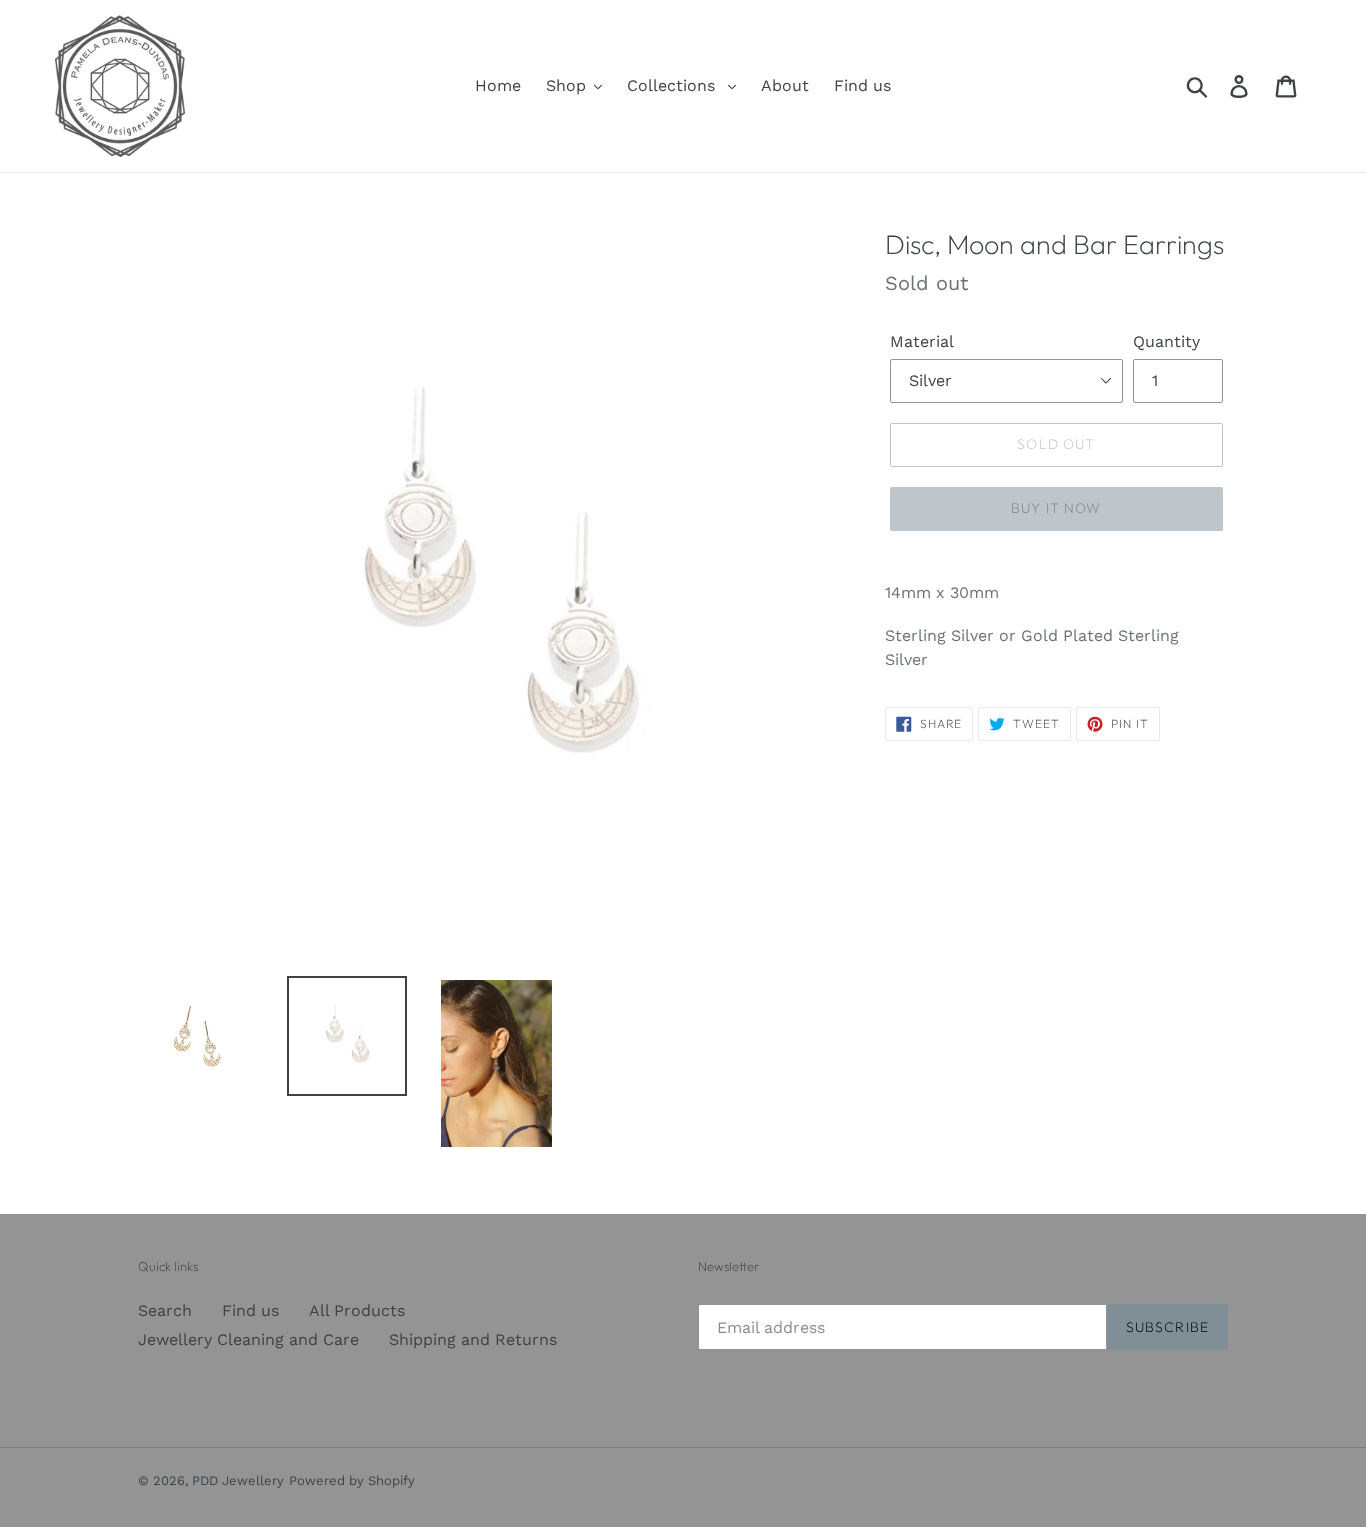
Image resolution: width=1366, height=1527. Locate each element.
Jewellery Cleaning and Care (248, 1339)
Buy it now (1056, 508)
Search (165, 1310)
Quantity (1166, 341)
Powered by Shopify (352, 1480)
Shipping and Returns (473, 1339)
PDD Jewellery (238, 1480)
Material (922, 341)
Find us (250, 1310)
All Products (357, 1310)
